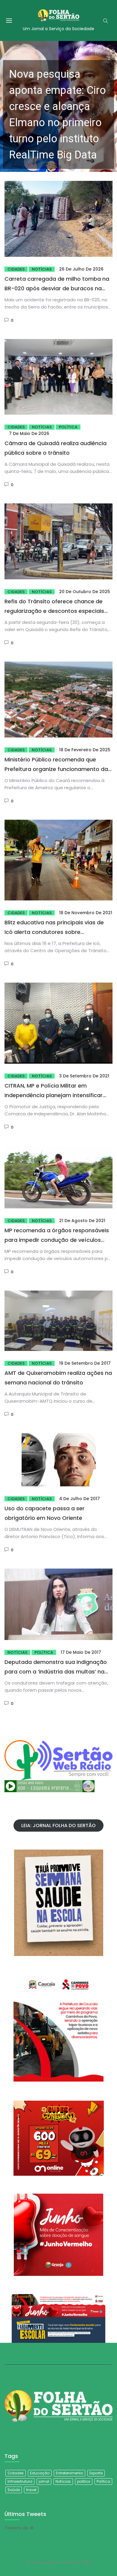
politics (84, 2481)
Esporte (96, 2473)
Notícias (42, 269)
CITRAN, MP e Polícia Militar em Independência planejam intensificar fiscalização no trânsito (54, 1095)
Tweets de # (19, 2528)
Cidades (16, 269)
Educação (40, 2473)
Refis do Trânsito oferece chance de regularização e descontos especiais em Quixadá (54, 611)
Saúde (14, 2490)
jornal (44, 2481)
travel (31, 2490)
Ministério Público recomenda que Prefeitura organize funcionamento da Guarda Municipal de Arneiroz (56, 769)
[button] (58, 106)
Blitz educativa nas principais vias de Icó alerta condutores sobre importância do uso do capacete (54, 932)
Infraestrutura (20, 2481)
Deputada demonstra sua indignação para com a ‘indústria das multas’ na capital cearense (56, 1672)
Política (68, 427)
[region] (58, 106)
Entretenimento (69, 2473)
